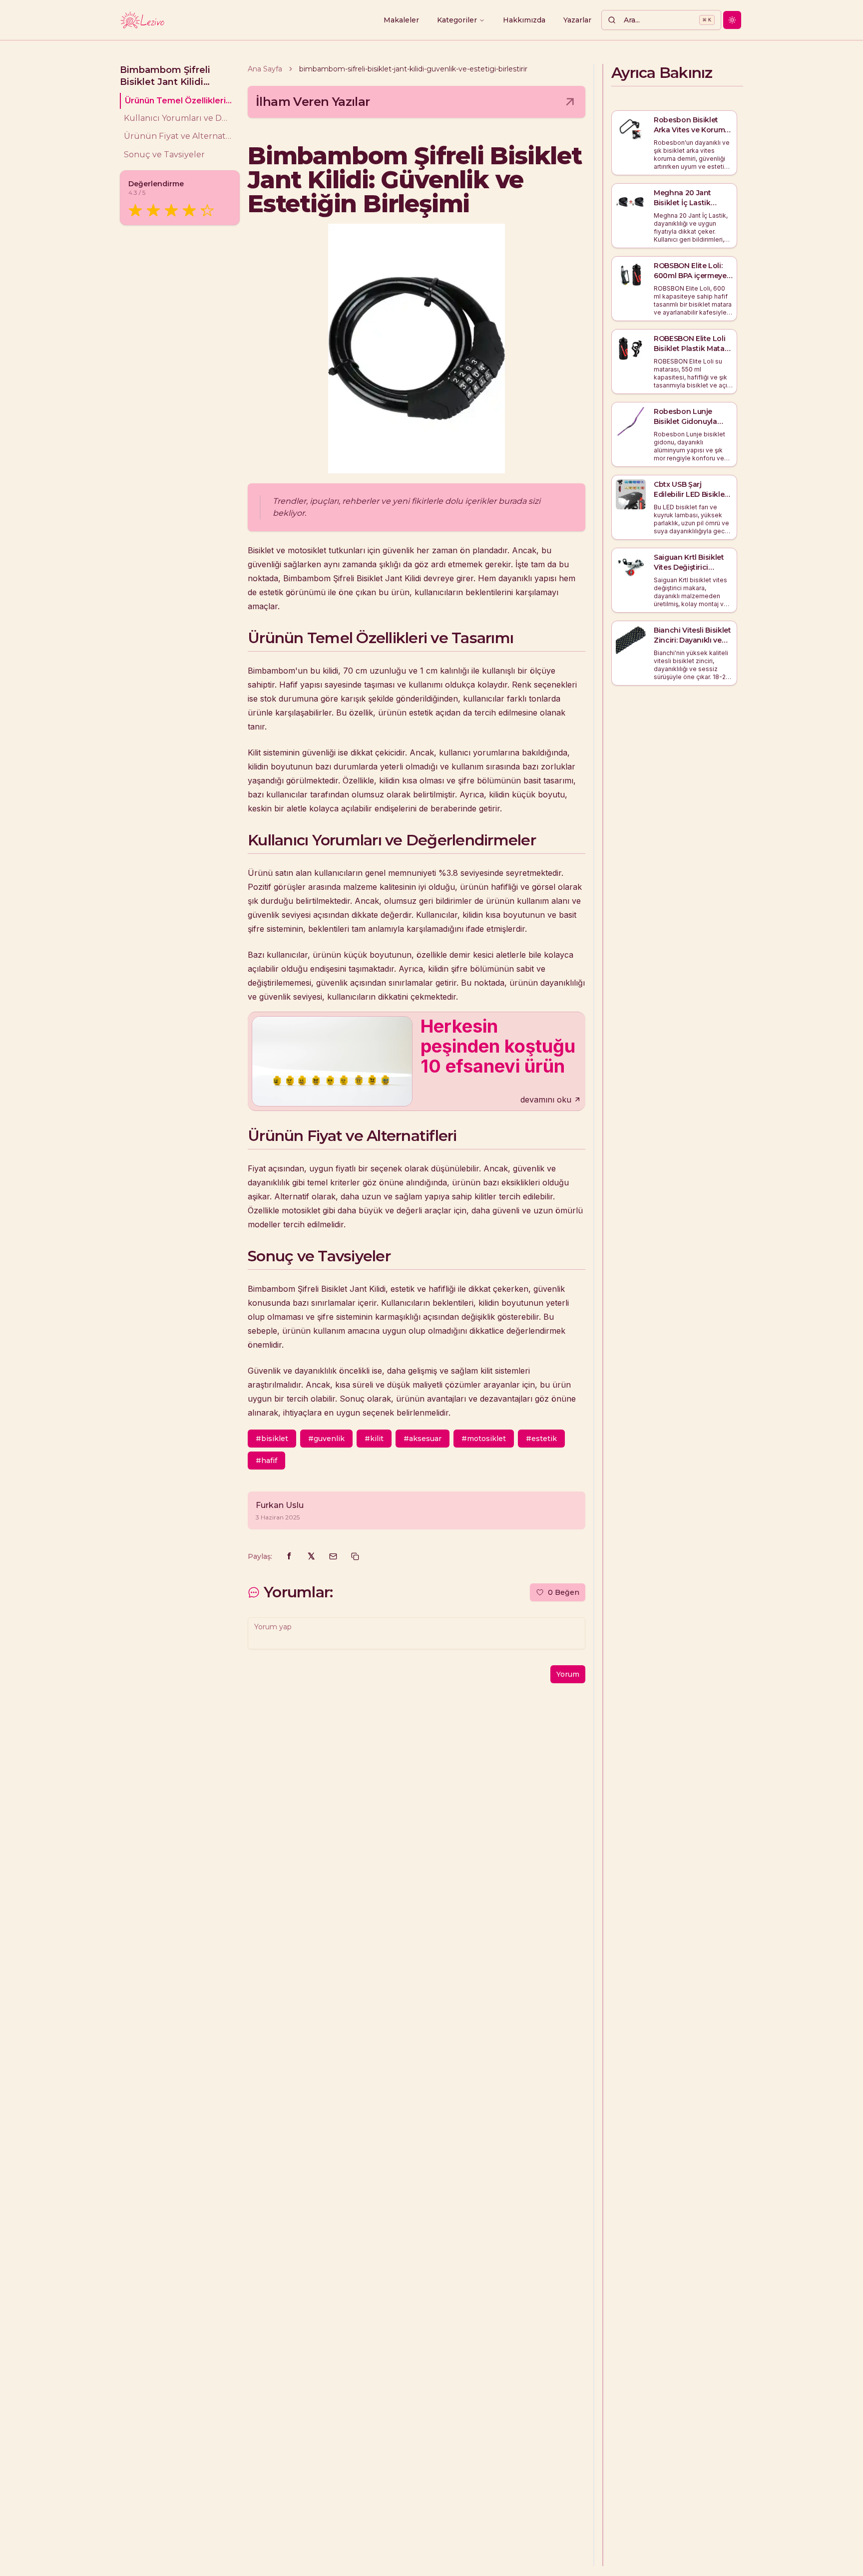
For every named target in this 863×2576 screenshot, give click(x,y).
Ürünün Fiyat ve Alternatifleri (178, 137)
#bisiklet (272, 1439)
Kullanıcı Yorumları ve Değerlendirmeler (178, 119)
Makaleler (401, 20)
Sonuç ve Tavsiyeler (164, 155)
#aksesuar (423, 1439)
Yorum (568, 1674)
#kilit (374, 1439)
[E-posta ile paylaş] (333, 1556)
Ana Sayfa (265, 69)
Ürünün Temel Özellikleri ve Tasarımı (178, 101)
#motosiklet (484, 1439)
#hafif (266, 1461)
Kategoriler (457, 20)
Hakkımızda (524, 20)
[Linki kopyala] (355, 1556)
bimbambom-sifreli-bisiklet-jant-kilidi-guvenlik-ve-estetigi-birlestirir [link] (413, 69)
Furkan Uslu (280, 1505)
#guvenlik (326, 1439)
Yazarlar (577, 20)
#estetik (541, 1439)
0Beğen (564, 1592)
